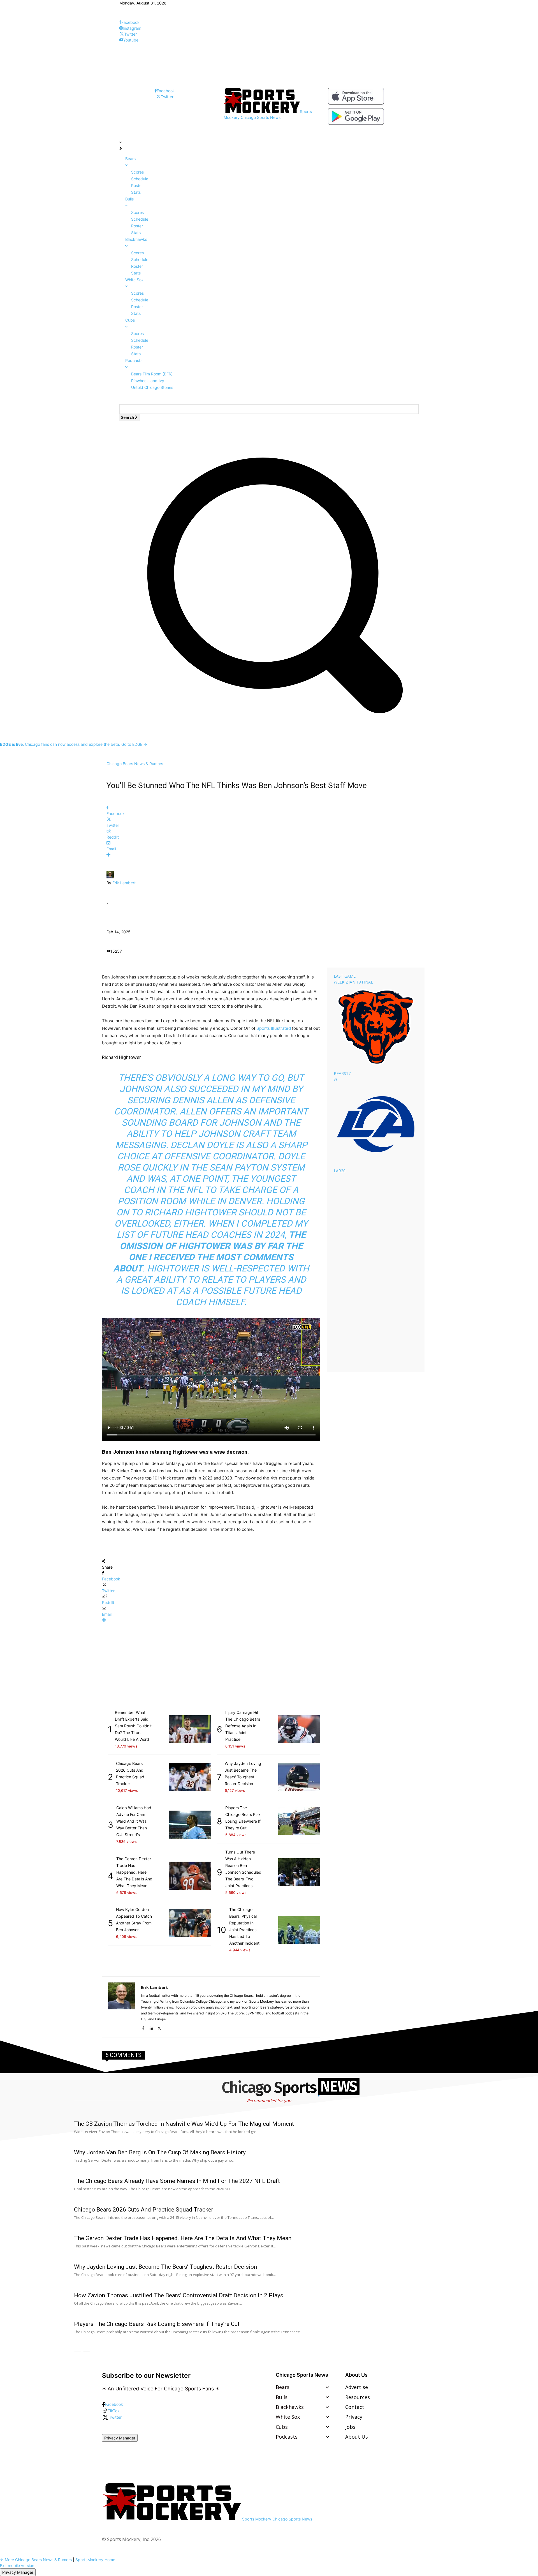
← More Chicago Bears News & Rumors (36, 2560)
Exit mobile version (17, 2565)
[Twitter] (159, 2027)
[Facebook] (143, 2027)
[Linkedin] (151, 2027)
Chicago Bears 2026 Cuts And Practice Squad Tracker (144, 2210)
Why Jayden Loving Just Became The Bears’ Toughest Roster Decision (165, 2267)
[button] (269, 725)
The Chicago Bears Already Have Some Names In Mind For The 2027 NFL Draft (177, 2181)
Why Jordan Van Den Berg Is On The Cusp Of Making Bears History (160, 2152)
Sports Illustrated (274, 1028)
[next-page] (86, 2355)
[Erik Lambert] (110, 877)
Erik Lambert (124, 883)
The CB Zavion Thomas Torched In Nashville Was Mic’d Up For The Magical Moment (184, 2124)
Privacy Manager (120, 2438)
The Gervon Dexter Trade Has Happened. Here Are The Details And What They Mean (183, 2238)
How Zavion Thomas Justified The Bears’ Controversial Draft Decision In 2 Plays (179, 2295)
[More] (269, 855)
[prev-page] (77, 2355)
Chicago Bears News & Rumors (135, 764)
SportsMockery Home (95, 2560)
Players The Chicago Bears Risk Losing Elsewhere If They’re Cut (157, 2324)
